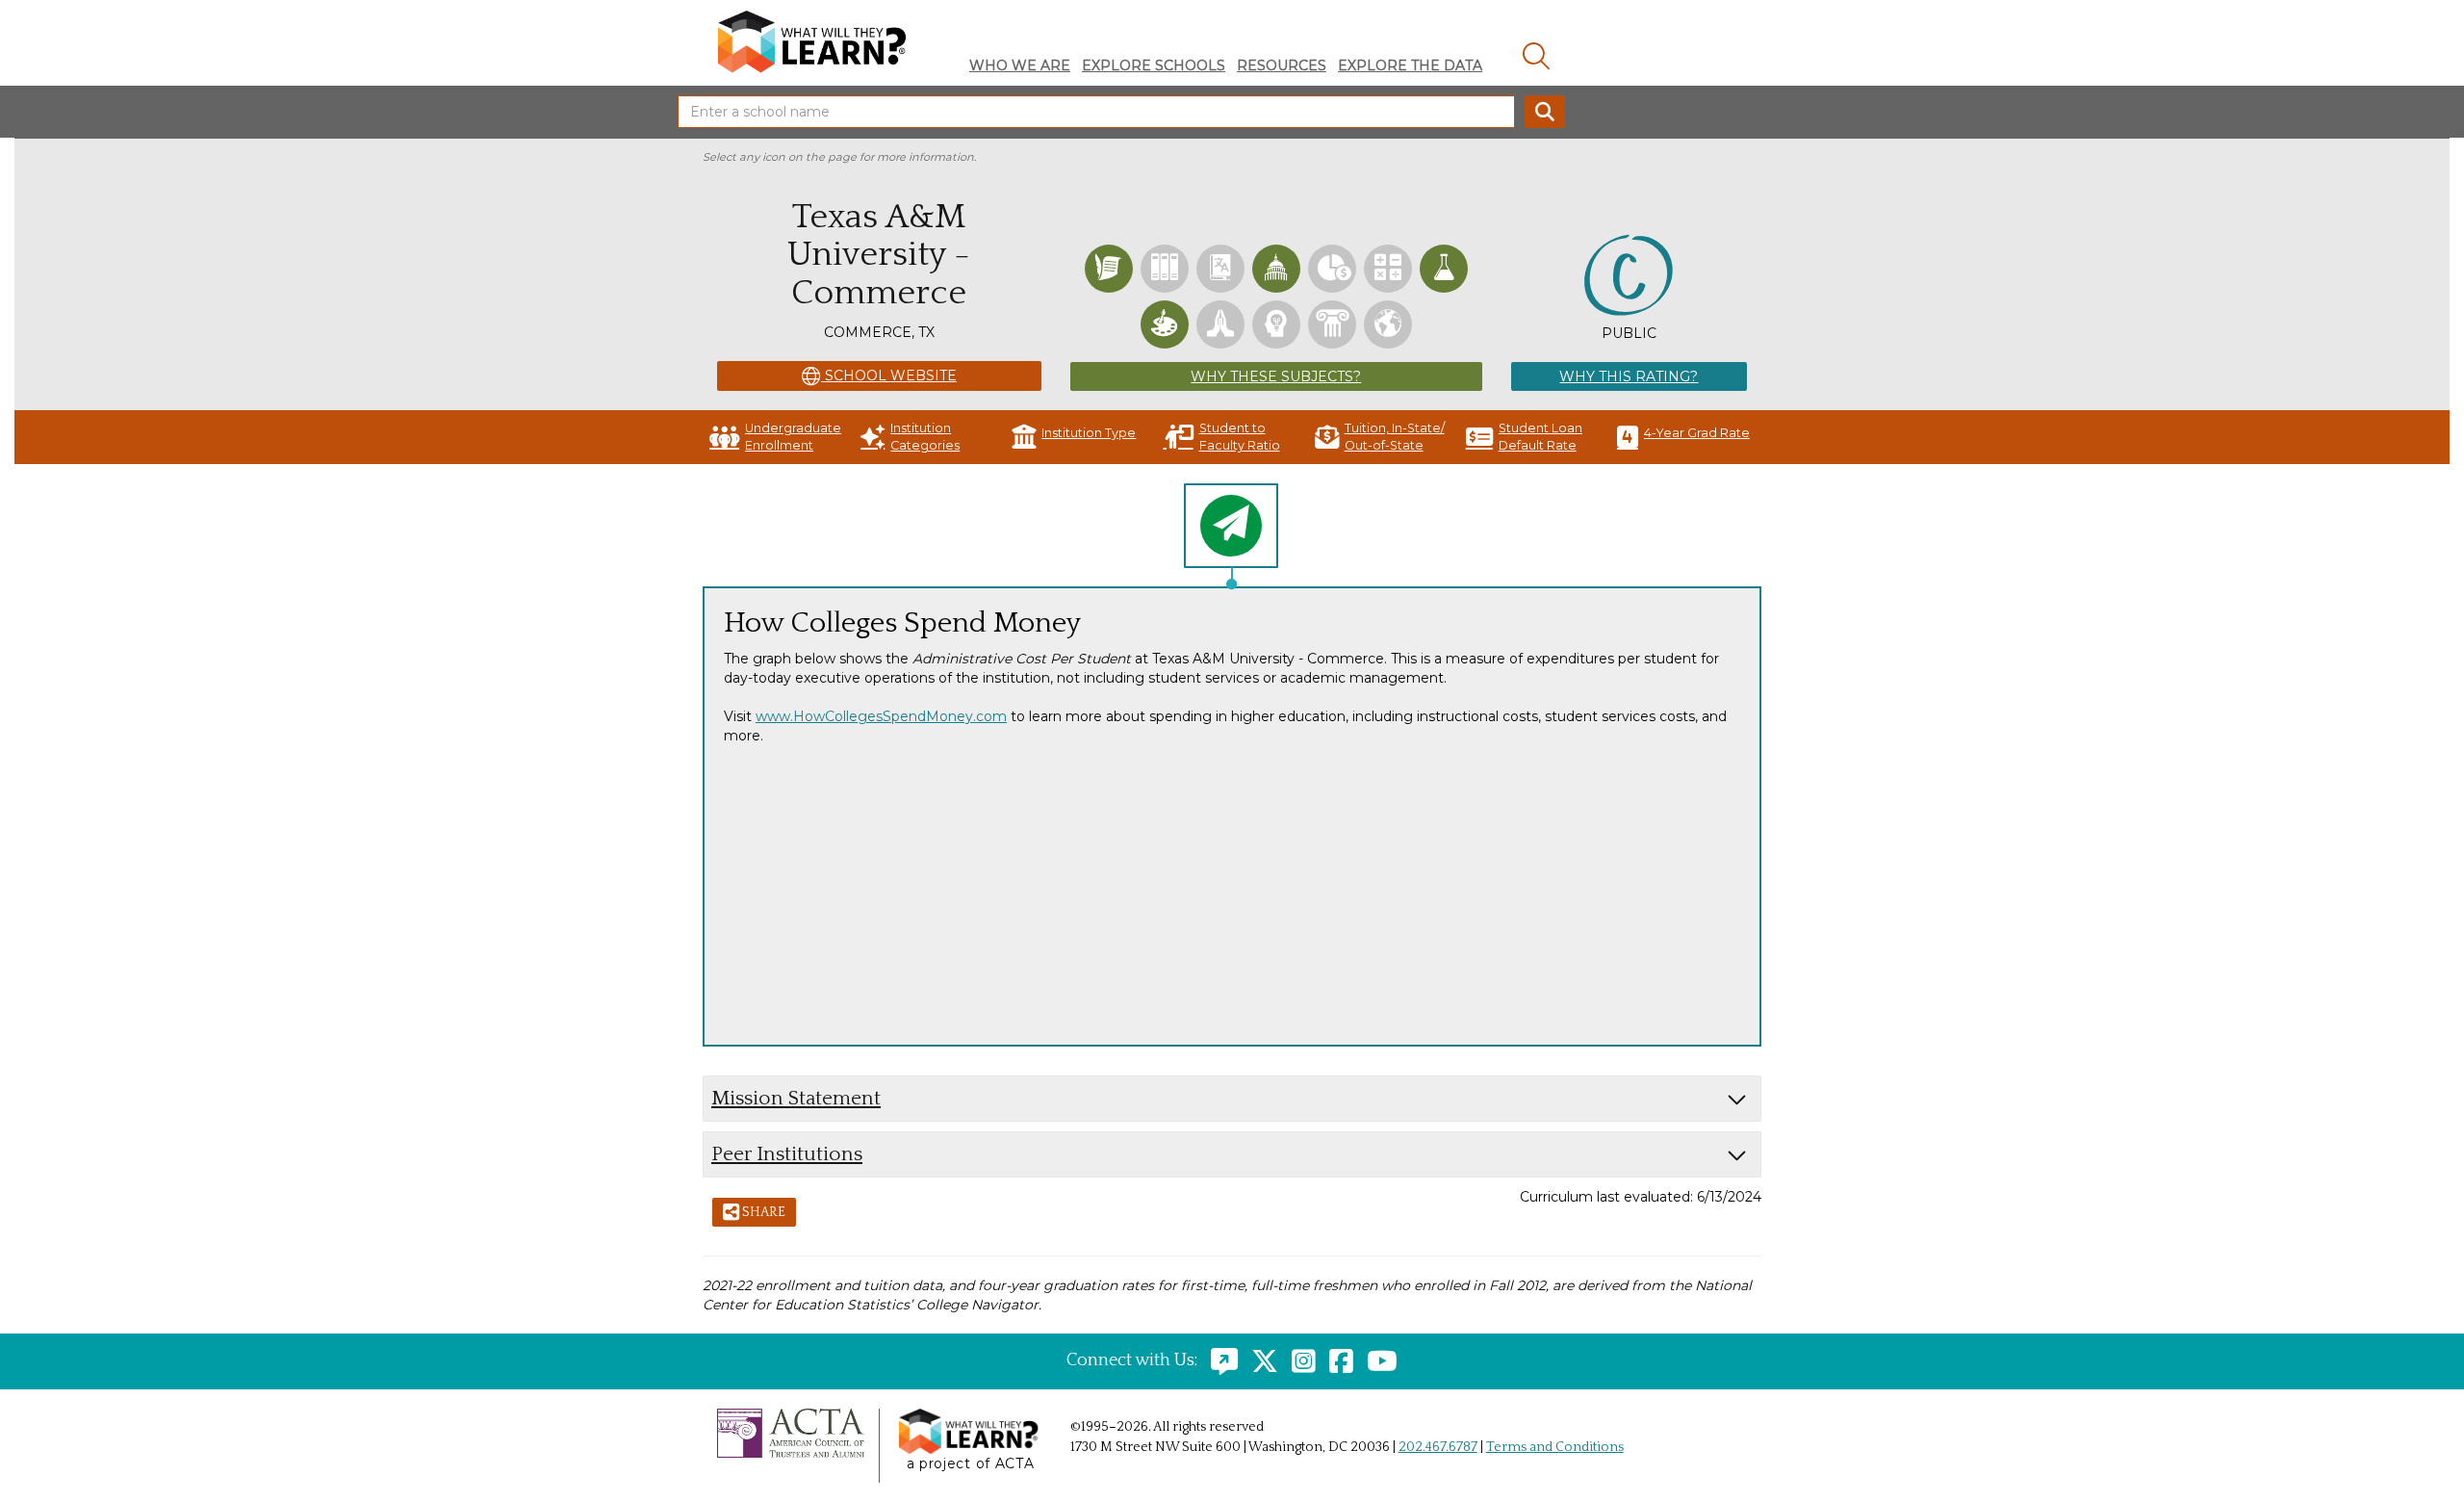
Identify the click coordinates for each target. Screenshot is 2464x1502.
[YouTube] (1377, 1360)
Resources (1282, 65)
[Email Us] (1219, 1360)
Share (762, 1212)
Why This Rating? (1629, 376)
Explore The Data (1410, 65)
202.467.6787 (1438, 1447)
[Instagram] (1299, 1360)
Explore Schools (1154, 65)
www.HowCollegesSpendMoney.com (881, 716)
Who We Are (1020, 65)
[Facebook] (1336, 1360)
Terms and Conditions (1555, 1447)
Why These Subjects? (1276, 376)
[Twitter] (1260, 1360)
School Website (889, 375)
